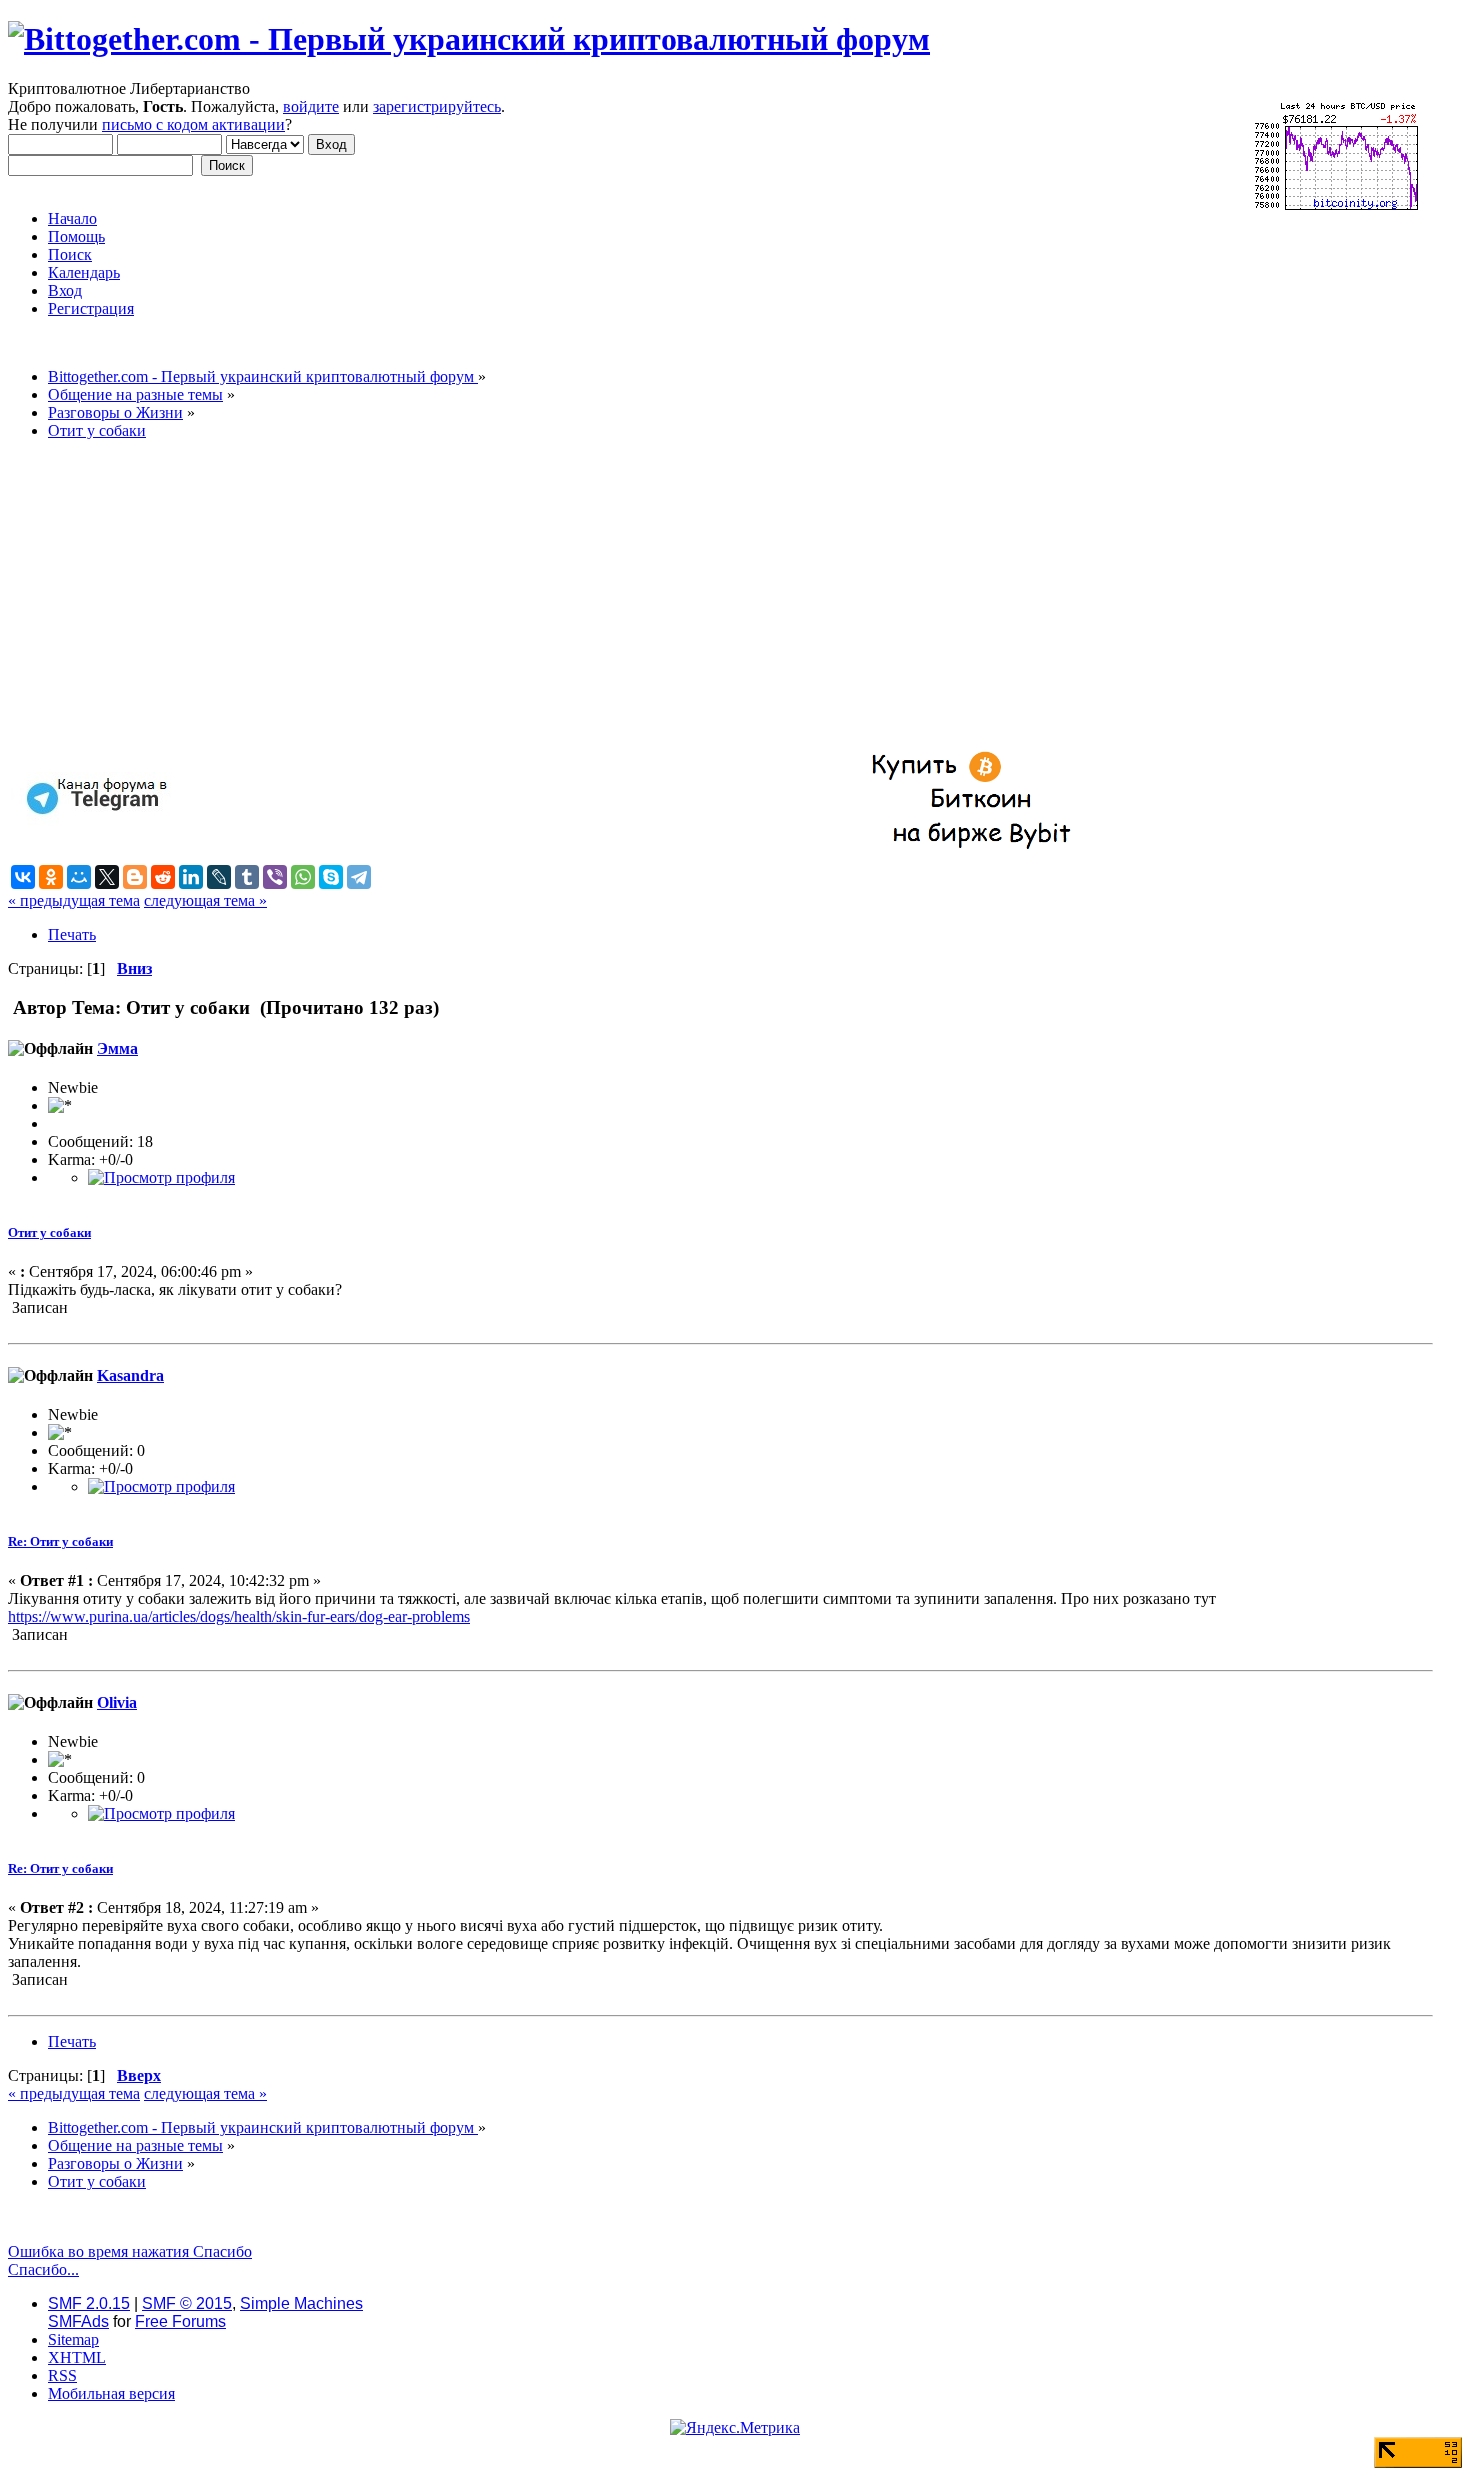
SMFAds (78, 2321)
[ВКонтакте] (23, 877)
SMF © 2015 (187, 2303)
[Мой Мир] (79, 877)
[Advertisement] (608, 596)
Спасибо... (43, 2269)
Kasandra (130, 1375)
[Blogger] (135, 877)
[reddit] (163, 877)
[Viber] (275, 877)
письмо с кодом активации (193, 124)
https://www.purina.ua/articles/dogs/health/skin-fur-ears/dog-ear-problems (239, 1616)
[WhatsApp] (303, 877)
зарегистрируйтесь (437, 106)
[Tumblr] (247, 877)
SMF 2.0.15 (89, 2303)
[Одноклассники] (51, 877)
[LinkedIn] (191, 877)
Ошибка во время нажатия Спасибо (130, 2251)
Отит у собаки (49, 1232)
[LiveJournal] (219, 877)
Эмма (117, 1048)
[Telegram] (359, 877)
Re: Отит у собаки (60, 1541)
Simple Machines (301, 2303)
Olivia (117, 1702)
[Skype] (331, 877)
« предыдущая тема (74, 900)
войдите (311, 106)
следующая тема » (205, 900)
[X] (107, 877)
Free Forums (180, 2321)
